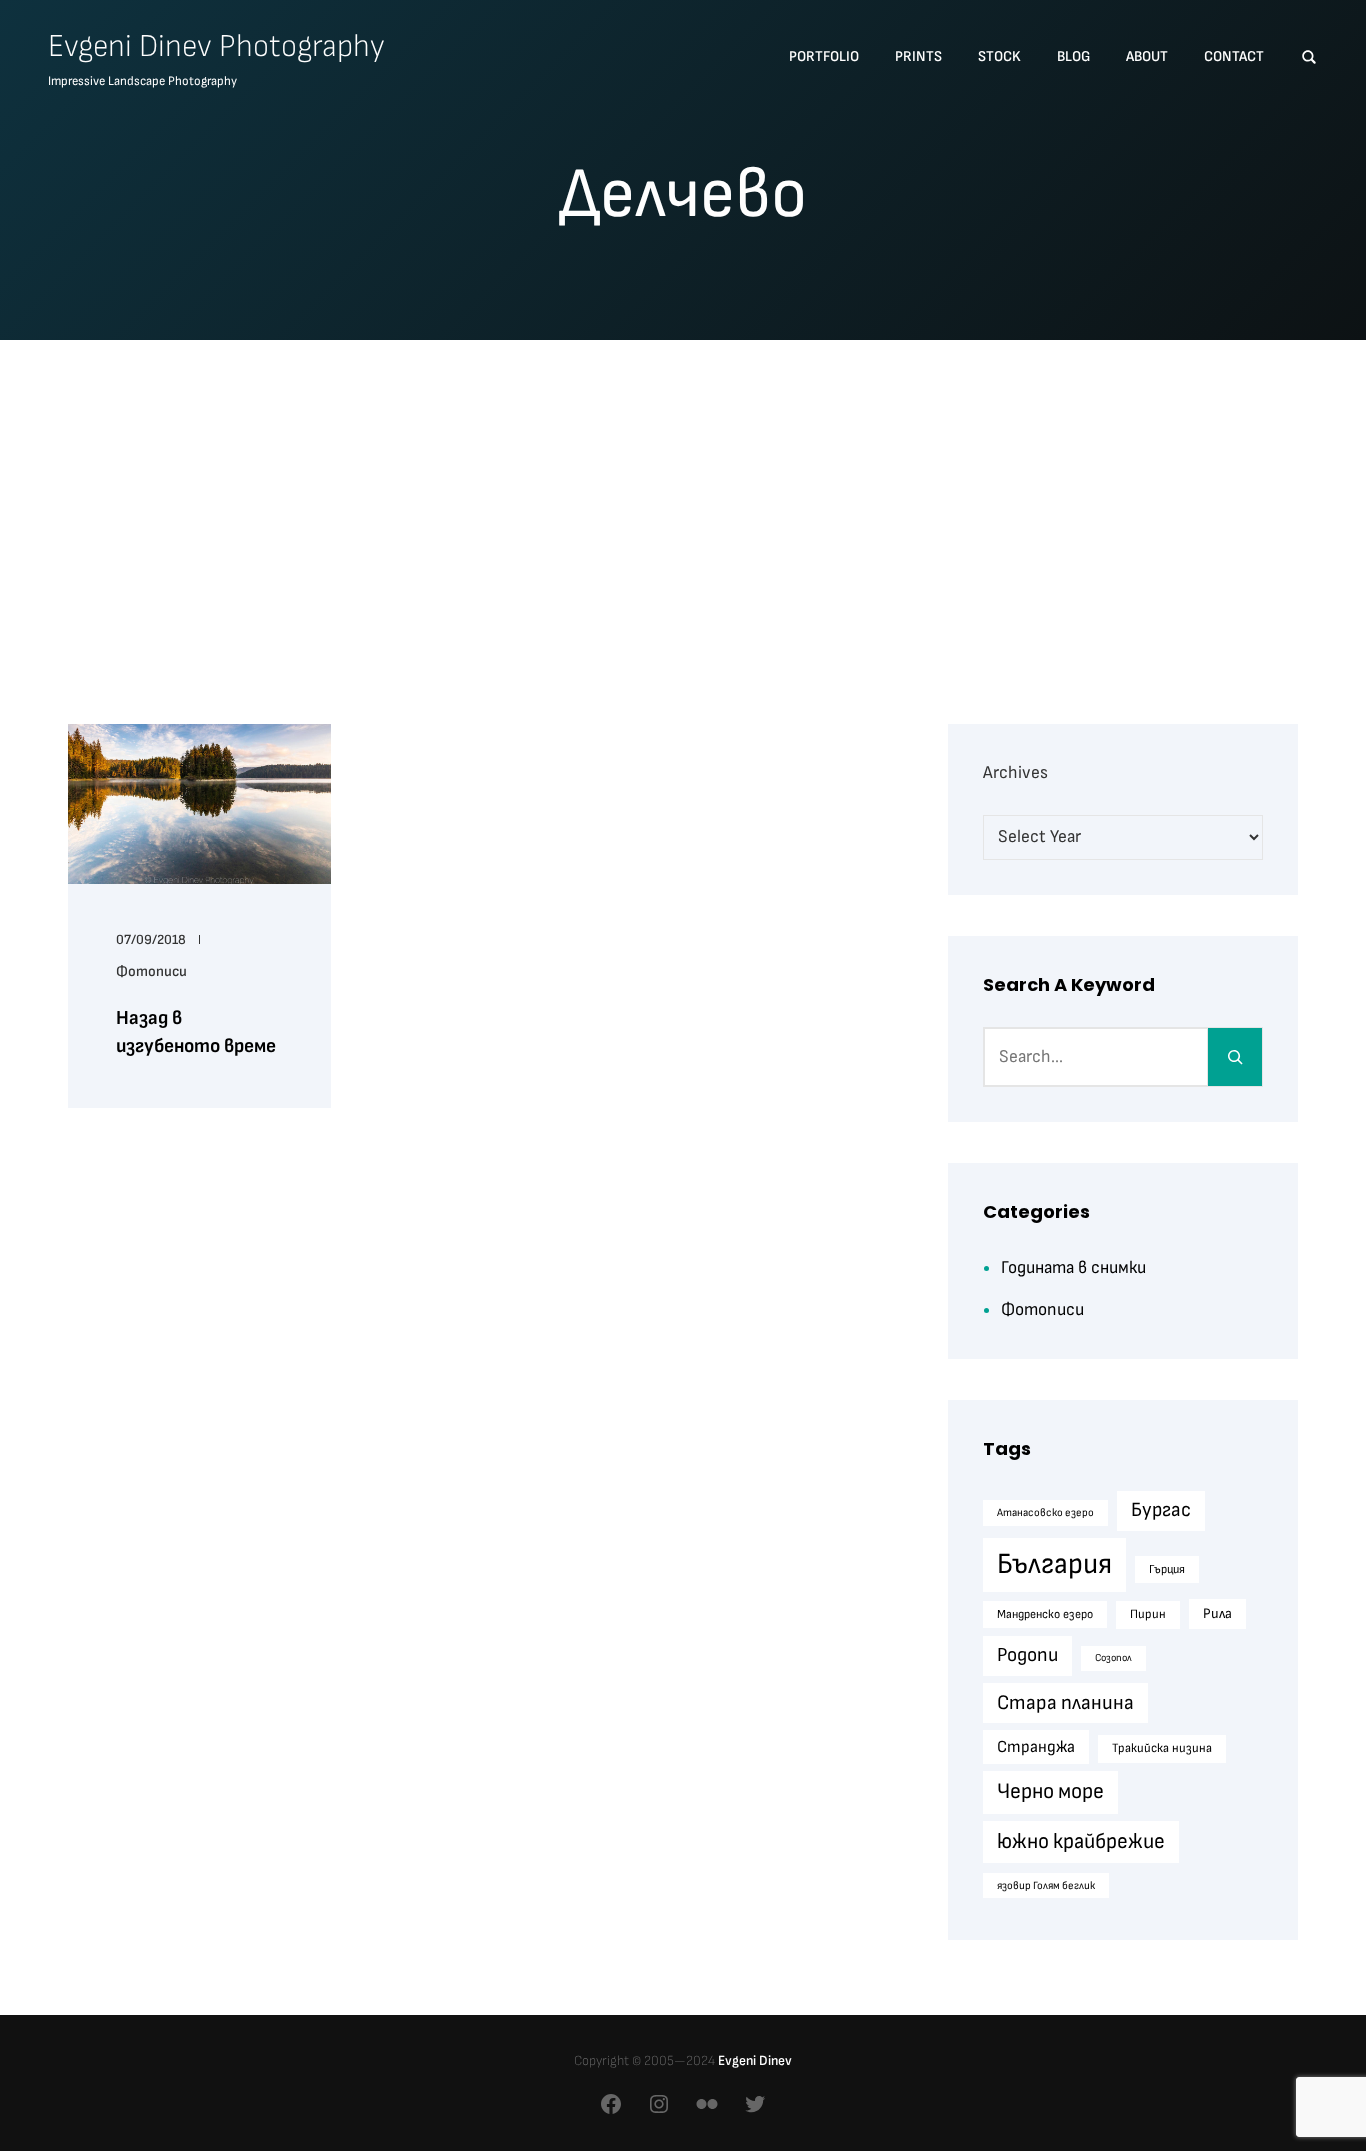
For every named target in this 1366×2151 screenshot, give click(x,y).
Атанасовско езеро (1045, 1512)
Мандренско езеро (1045, 1614)
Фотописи (151, 971)
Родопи (1027, 1655)
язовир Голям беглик (1046, 1885)
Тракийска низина (1162, 1748)
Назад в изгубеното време (196, 1031)
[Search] (1235, 1057)
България (1054, 1564)
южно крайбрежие (1081, 1841)
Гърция (1167, 1569)
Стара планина (1065, 1702)
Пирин (1148, 1614)
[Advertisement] (683, 507)
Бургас (1161, 1510)
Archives (1015, 772)
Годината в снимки (1073, 1267)
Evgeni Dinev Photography (216, 46)
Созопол (1113, 1657)
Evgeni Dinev (755, 2060)
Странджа (1036, 1747)
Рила (1217, 1613)
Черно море (1050, 1791)
